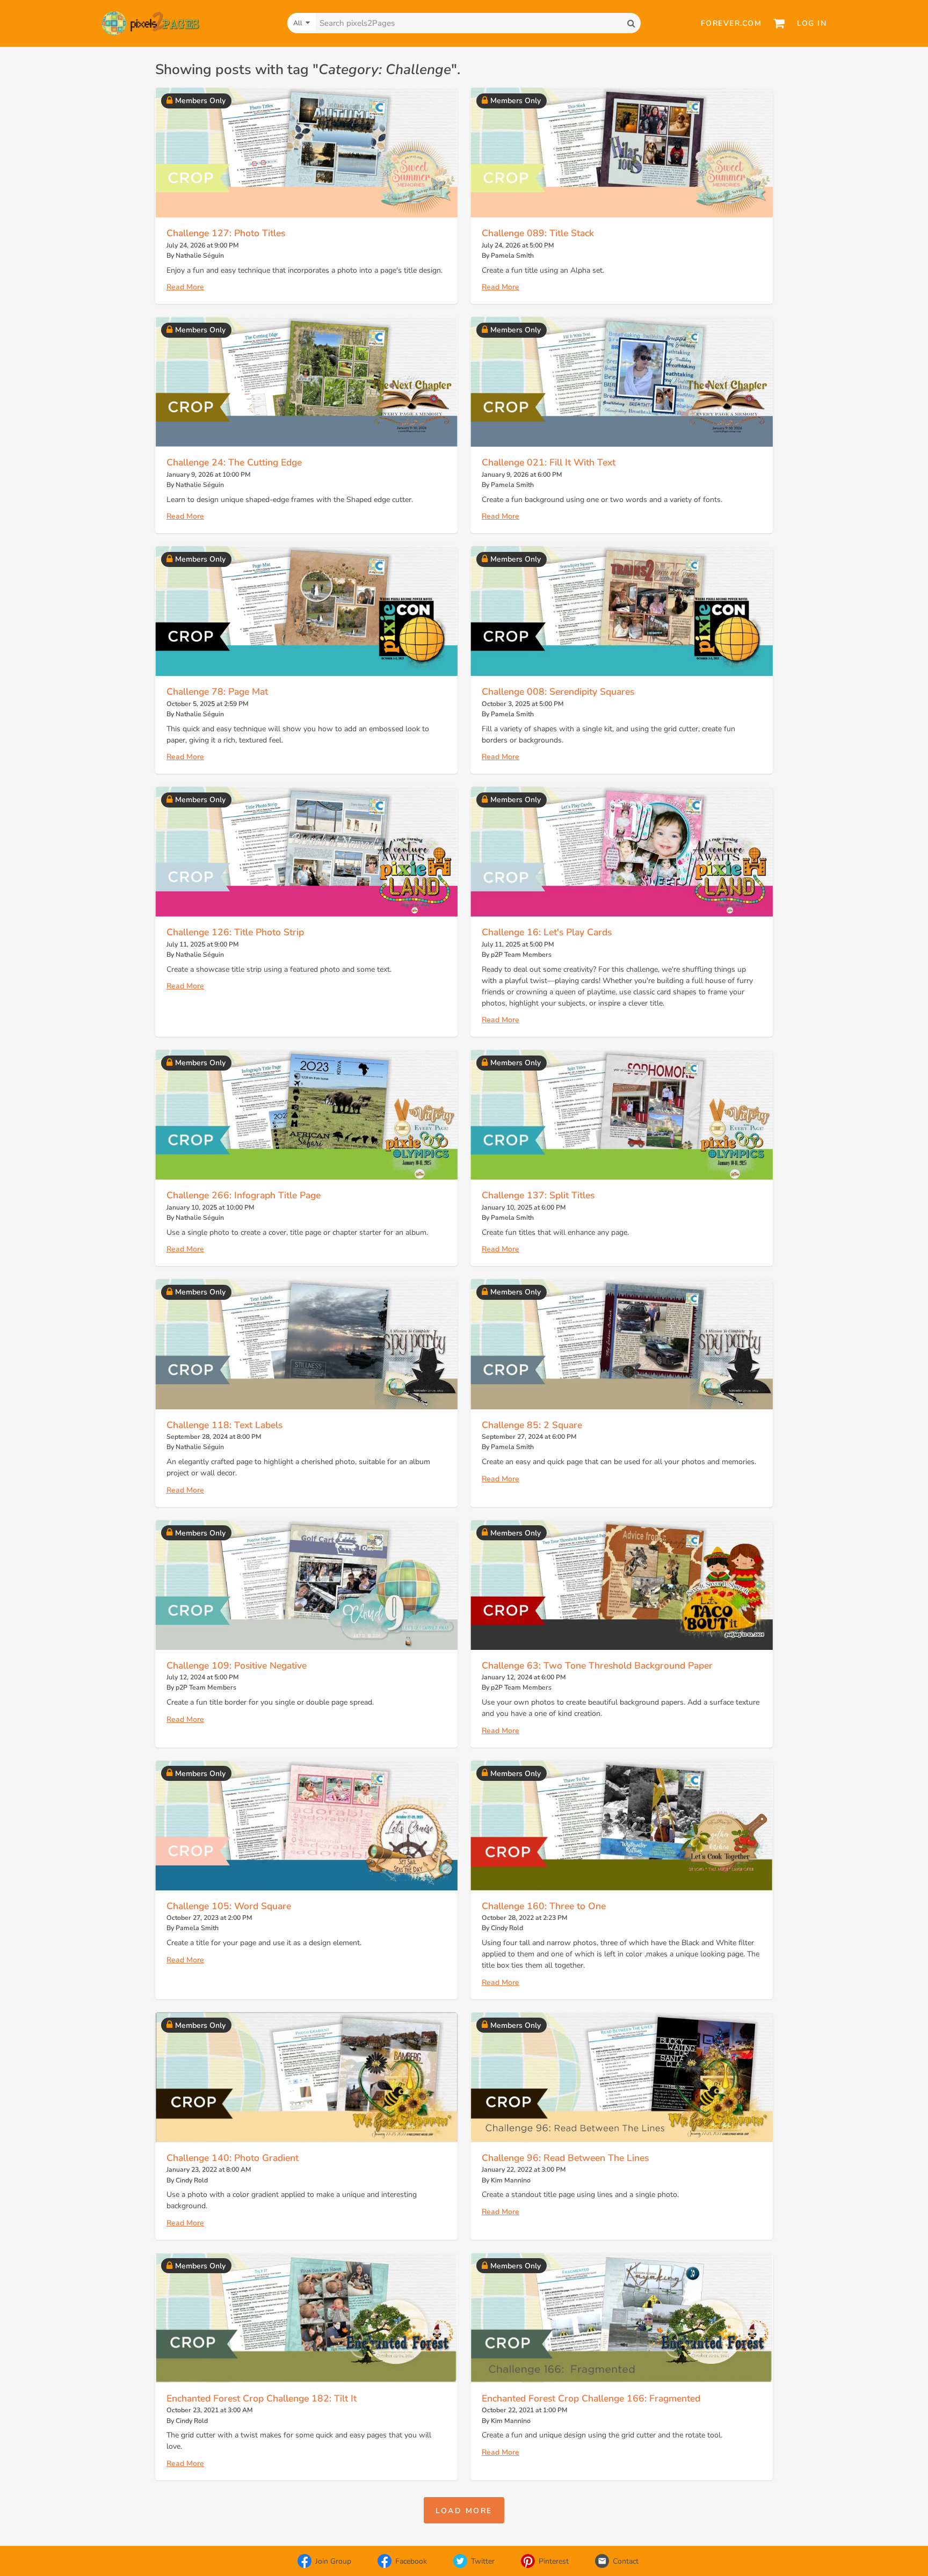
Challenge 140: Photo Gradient (233, 2158)
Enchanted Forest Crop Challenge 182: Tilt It (262, 2398)
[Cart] (779, 23)
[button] (464, 2510)
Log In (812, 23)
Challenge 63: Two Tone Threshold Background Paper (597, 1665)
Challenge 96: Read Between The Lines (565, 2158)
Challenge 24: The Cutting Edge (234, 462)
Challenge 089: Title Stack (538, 233)
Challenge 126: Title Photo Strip (235, 932)
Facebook (411, 2561)
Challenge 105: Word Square (229, 1906)
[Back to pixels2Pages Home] (150, 23)
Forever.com (731, 23)
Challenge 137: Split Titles (538, 1195)
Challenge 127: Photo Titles (226, 233)
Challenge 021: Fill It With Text (549, 462)
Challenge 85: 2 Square (532, 1425)
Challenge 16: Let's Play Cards (547, 932)
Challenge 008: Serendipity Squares (558, 692)
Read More (185, 287)
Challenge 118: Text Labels (224, 1425)
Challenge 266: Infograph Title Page (244, 1195)
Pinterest (554, 2561)
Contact (626, 2561)
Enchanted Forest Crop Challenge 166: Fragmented (591, 2398)
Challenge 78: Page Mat (217, 692)
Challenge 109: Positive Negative (237, 1665)
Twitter (483, 2561)
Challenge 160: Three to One (544, 1906)
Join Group (333, 2561)
